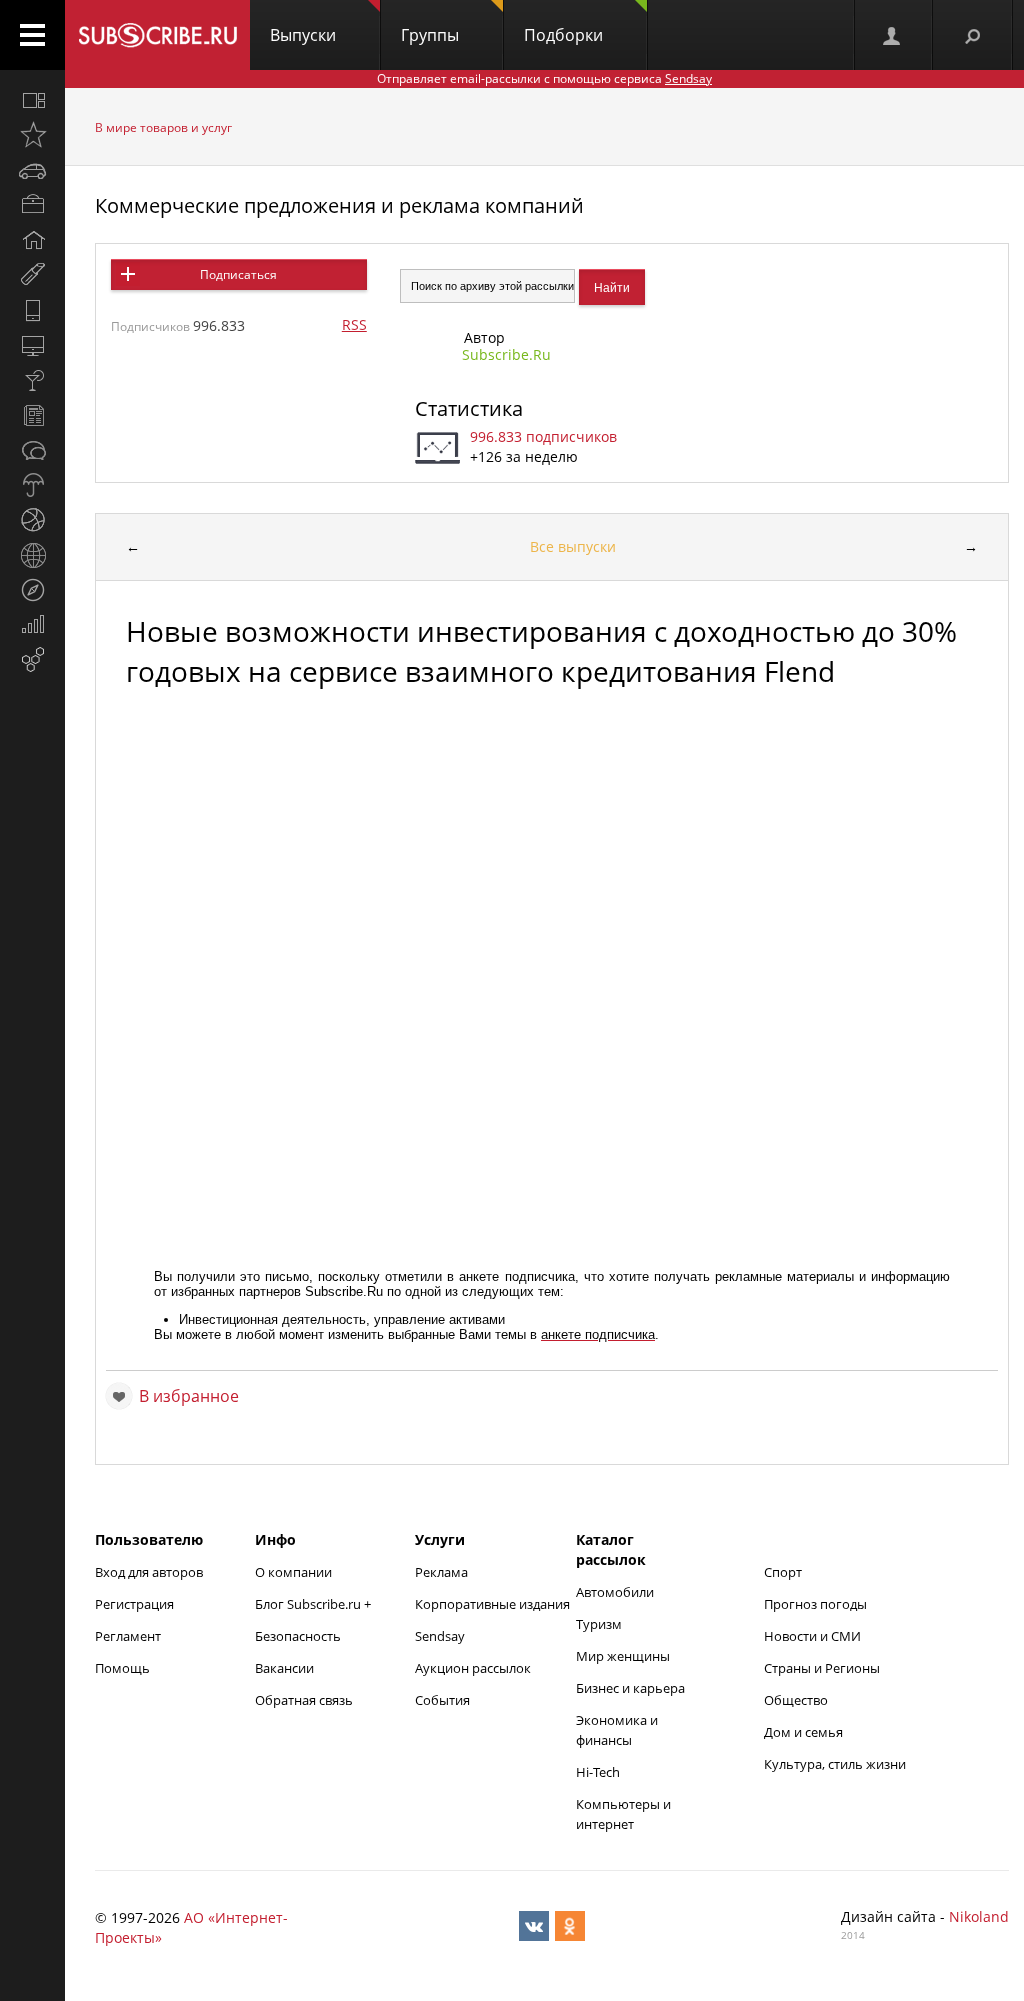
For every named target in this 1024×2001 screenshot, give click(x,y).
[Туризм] (32, 590)
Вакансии (284, 1668)
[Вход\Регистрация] (893, 35)
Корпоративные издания (492, 1604)
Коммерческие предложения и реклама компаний (339, 205)
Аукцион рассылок (473, 1668)
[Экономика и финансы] (32, 625)
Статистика (469, 408)
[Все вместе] (32, 100)
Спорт (783, 1572)
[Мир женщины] (32, 275)
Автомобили (615, 1592)
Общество (796, 1700)
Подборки (563, 35)
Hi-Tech (598, 1772)
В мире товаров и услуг (163, 127)
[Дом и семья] (32, 240)
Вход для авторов (149, 1572)
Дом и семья (803, 1732)
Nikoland (979, 1916)
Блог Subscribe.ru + (314, 1604)
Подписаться (238, 274)
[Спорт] (32, 520)
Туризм (599, 1624)
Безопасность (298, 1636)
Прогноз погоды (815, 1604)
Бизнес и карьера (630, 1688)
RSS (354, 324)
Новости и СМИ (812, 1636)
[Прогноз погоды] (32, 485)
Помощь (122, 1668)
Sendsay (440, 1636)
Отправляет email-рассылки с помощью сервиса (544, 78)
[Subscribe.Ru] (157, 35)
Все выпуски (573, 546)
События (442, 1700)
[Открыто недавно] (32, 135)
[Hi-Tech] (32, 310)
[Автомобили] (32, 170)
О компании (293, 1572)
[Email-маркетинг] (32, 660)
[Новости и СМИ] (32, 415)
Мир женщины (623, 1656)
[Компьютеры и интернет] (32, 345)
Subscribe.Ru (506, 354)
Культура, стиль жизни (835, 1764)
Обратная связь (304, 1700)
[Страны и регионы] (32, 555)
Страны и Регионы (822, 1668)
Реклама (441, 1572)
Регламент (128, 1636)
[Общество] (32, 450)
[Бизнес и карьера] (32, 205)
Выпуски (303, 35)
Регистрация (134, 1604)
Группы (430, 35)
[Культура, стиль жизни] (32, 380)
